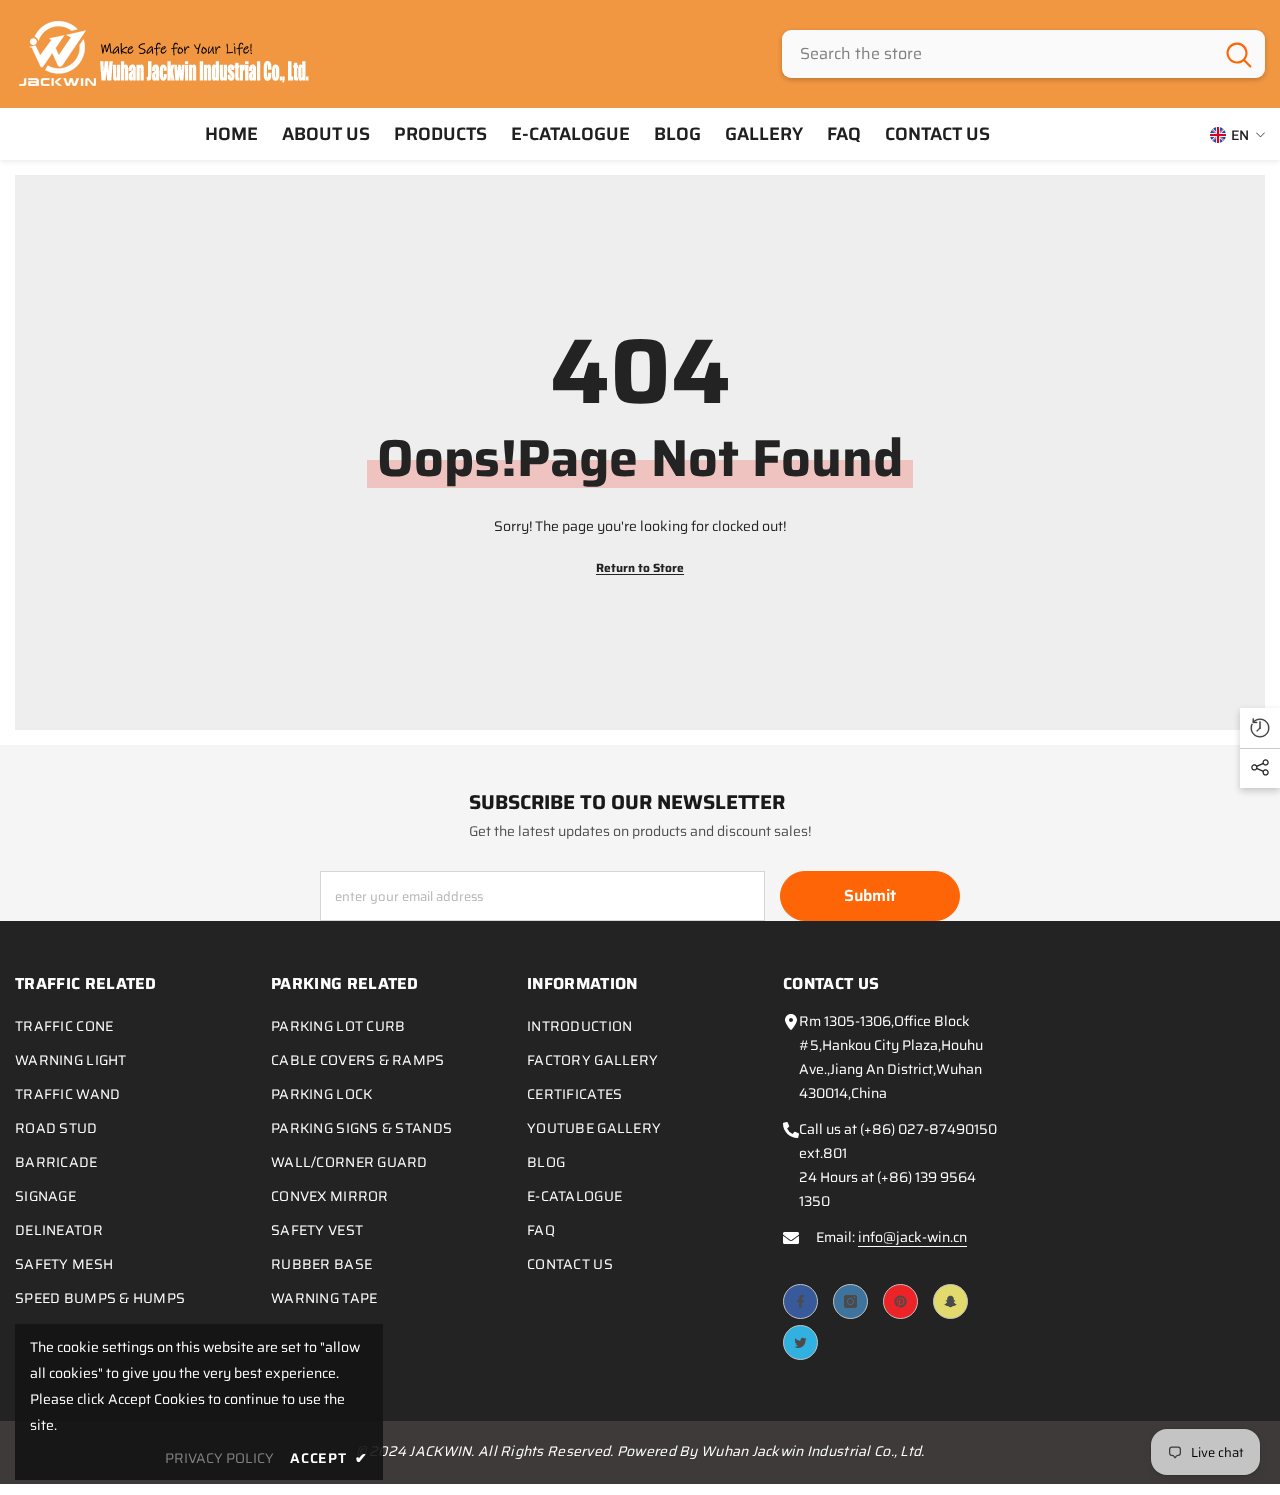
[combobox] (997, 54)
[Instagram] (850, 1301)
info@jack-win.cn (912, 1237)
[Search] (1023, 54)
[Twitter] (800, 1342)
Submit (870, 895)
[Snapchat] (950, 1301)
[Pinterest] (900, 1301)
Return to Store (640, 567)
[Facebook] (800, 1301)
